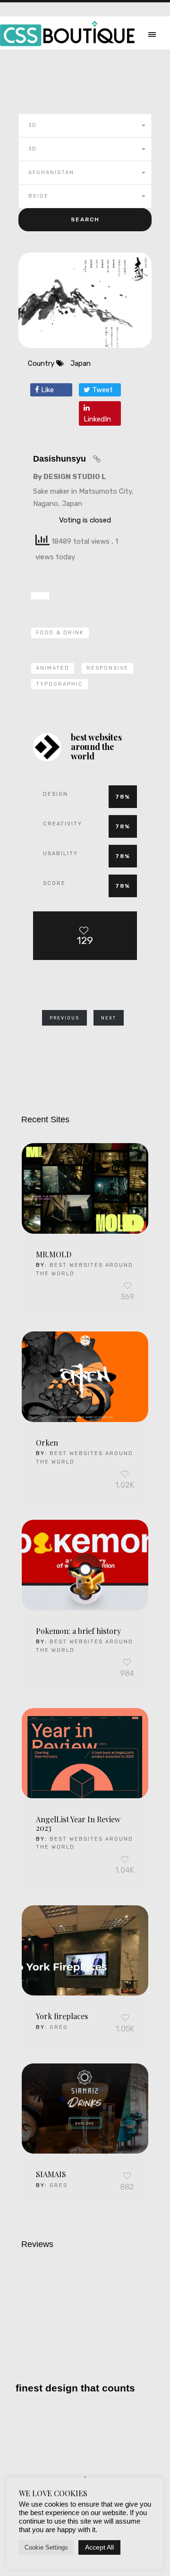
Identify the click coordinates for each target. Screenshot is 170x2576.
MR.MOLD (54, 1254)
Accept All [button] (99, 2547)
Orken (47, 1443)
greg (59, 2027)
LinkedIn (97, 419)
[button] (85, 126)
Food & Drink (60, 633)
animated (53, 668)
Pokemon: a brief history (78, 1631)
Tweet (102, 390)
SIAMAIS (51, 2174)
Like (47, 390)
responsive (107, 668)
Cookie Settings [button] (46, 2547)
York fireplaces (62, 2016)
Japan (81, 363)
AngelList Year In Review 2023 (78, 1824)
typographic (59, 684)
